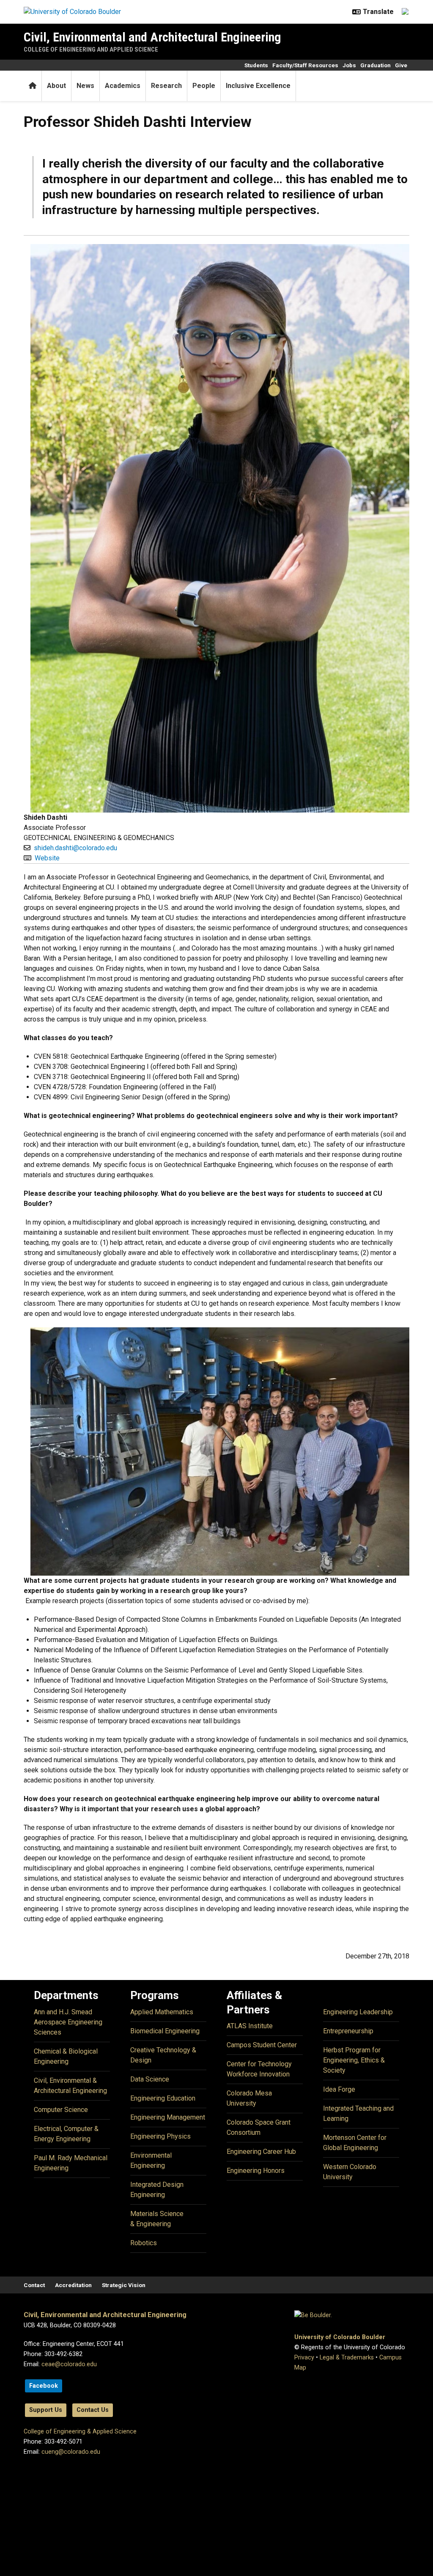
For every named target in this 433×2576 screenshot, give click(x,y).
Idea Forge (339, 2089)
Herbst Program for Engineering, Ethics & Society (354, 2060)
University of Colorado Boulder (340, 2337)
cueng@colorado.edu (71, 2452)
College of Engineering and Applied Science (91, 49)
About (56, 86)
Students (256, 65)
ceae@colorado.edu (69, 2364)
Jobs (349, 65)
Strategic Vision (124, 2285)
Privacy (304, 2358)
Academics (123, 86)
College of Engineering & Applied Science (80, 2432)
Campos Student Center (262, 2045)
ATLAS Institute (250, 2026)
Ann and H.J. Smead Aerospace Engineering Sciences (68, 2022)
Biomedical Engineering (165, 2031)
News (85, 86)
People (204, 86)
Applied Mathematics (162, 2012)
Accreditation (73, 2285)
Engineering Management (168, 2117)
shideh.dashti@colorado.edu (75, 848)
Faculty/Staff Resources (305, 65)
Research (166, 86)
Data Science (150, 2079)
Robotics (144, 2243)
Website (47, 858)
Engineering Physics (160, 2136)
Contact (34, 2285)
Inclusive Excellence (258, 86)
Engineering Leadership (358, 2012)
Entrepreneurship (348, 2031)
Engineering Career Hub (261, 2152)
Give (401, 65)
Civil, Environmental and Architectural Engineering (152, 37)
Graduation (375, 65)
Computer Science (61, 2110)
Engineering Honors (256, 2171)
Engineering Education (163, 2098)
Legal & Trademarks (347, 2358)
